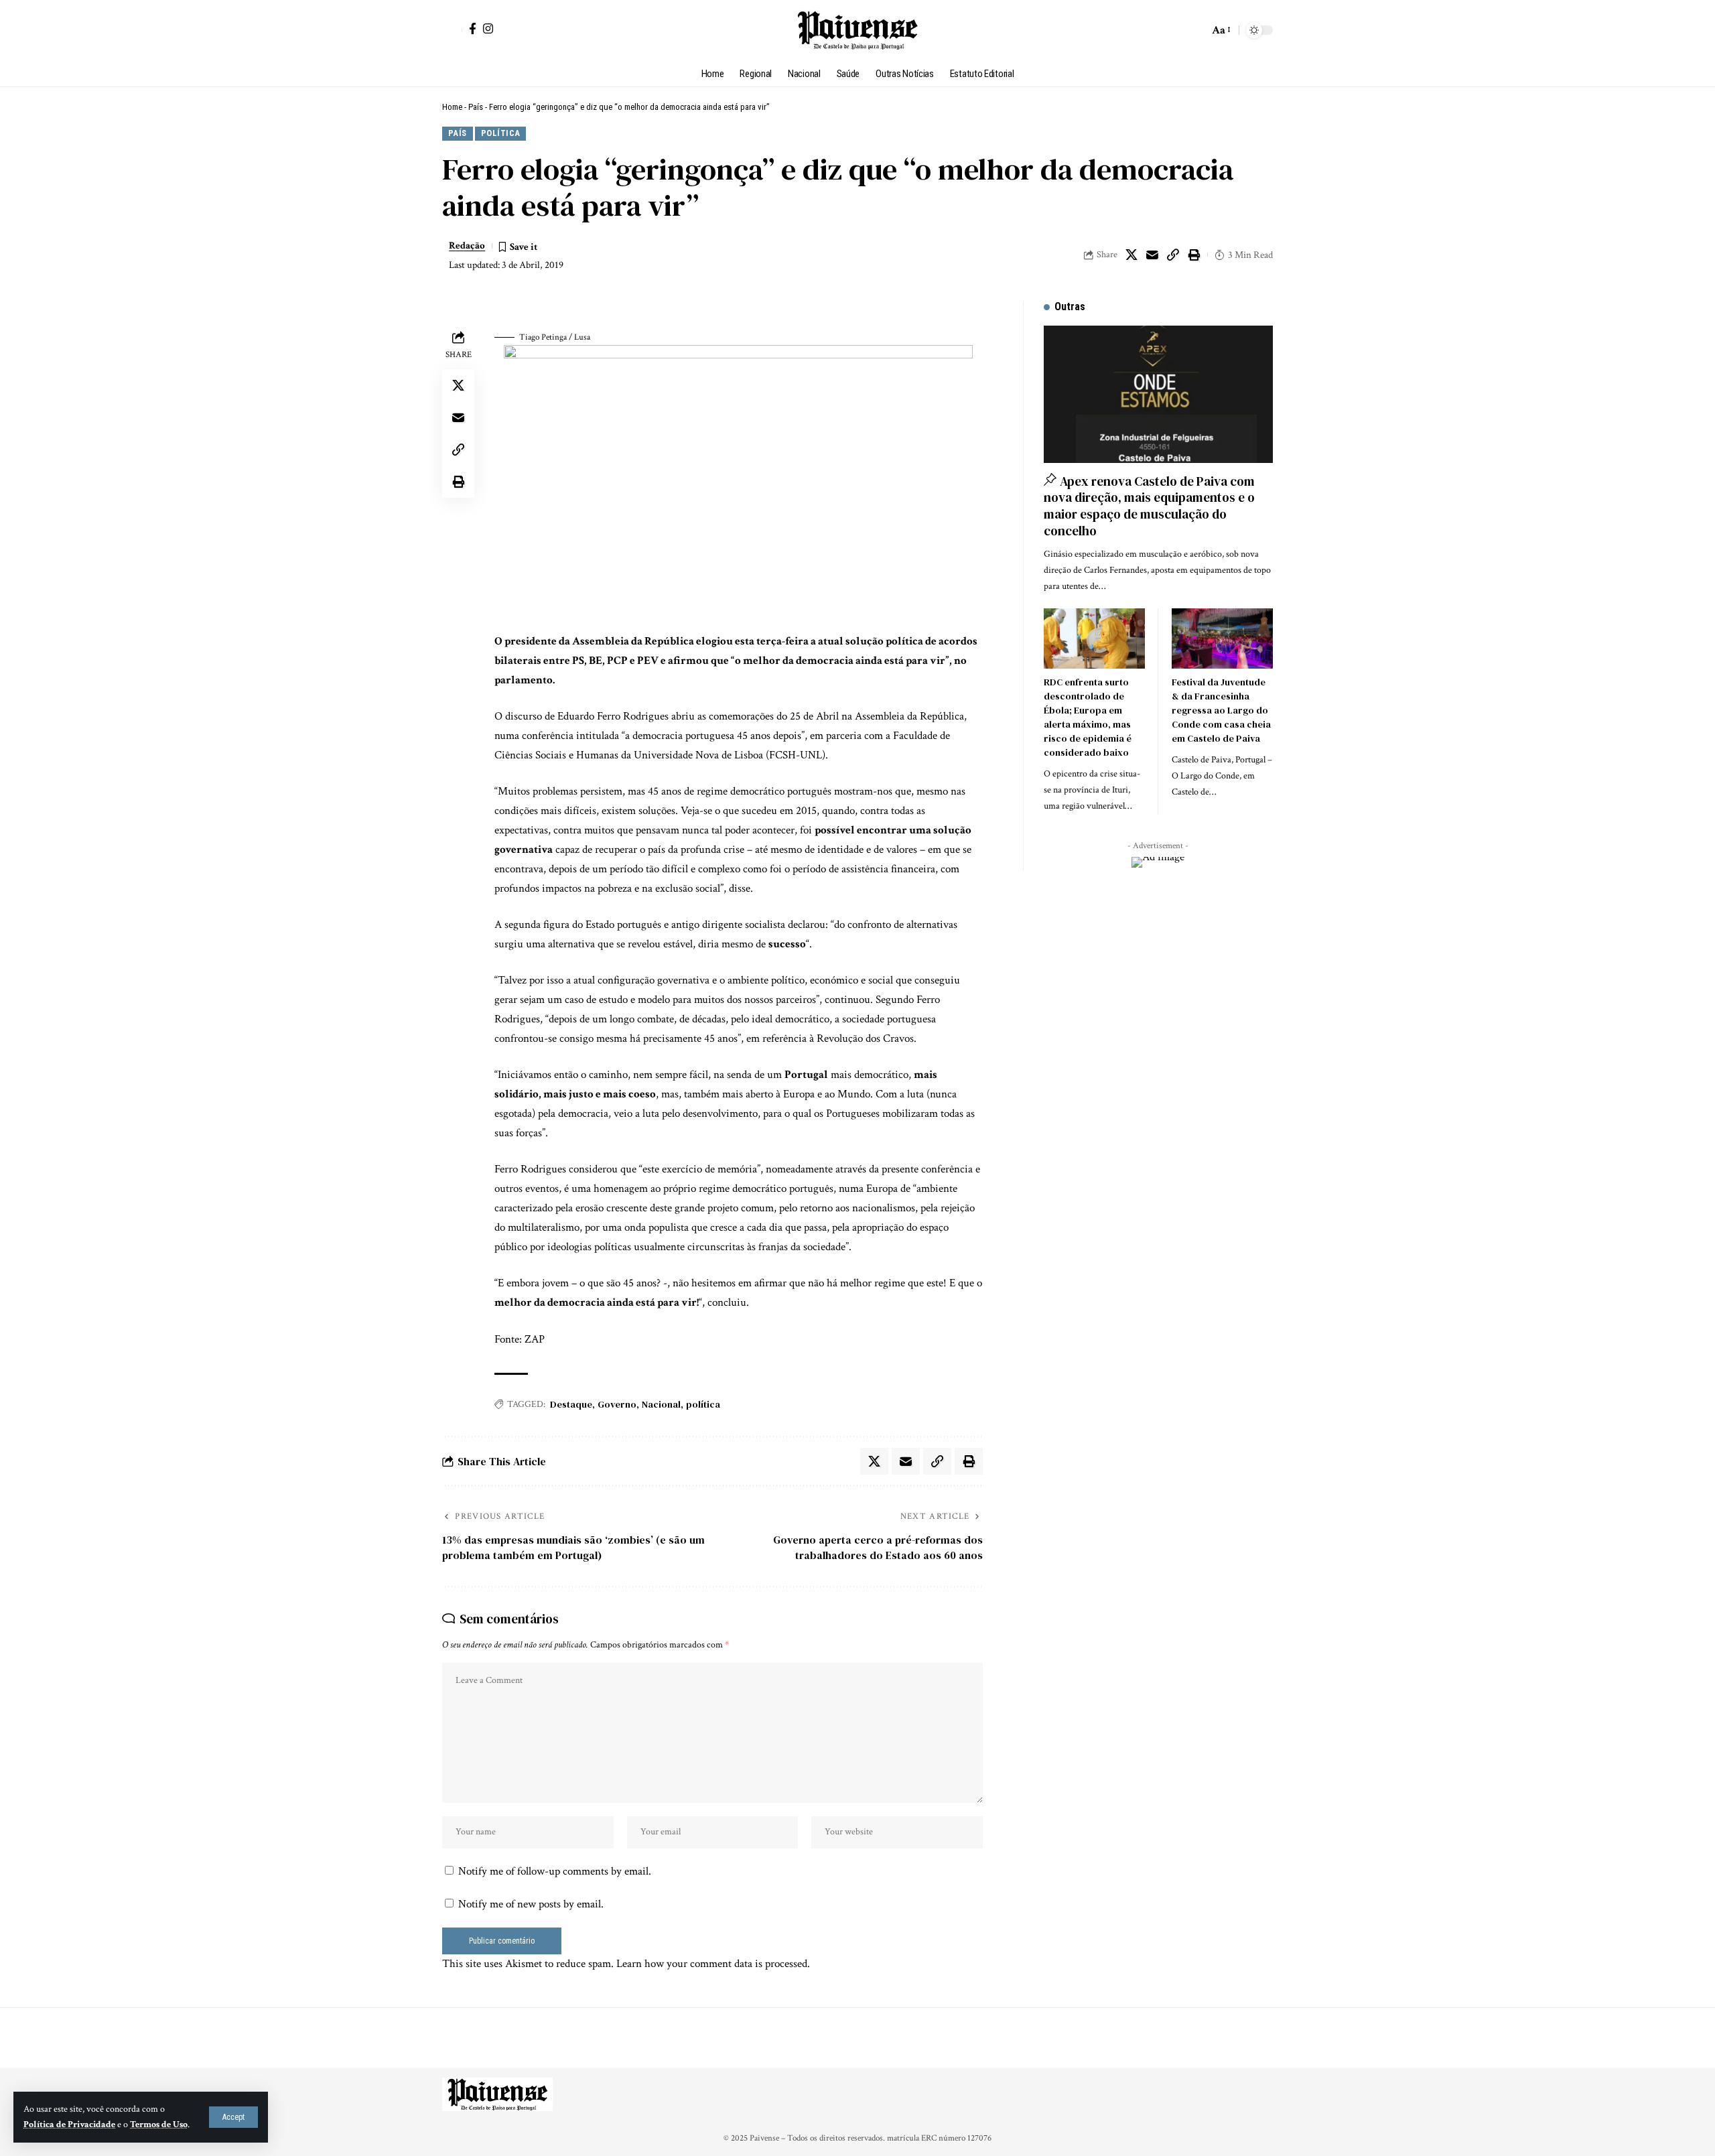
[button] (233, 2117)
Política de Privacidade (69, 2125)
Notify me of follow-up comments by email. (555, 1871)
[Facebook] (473, 28)
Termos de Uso (159, 2125)
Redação (467, 246)
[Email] (1152, 255)
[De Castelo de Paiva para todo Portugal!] (857, 30)
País (476, 107)
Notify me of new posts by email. (531, 1904)
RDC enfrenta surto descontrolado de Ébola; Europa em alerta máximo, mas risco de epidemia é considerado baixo (1088, 717)
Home (452, 107)
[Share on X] (1131, 255)
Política (501, 133)
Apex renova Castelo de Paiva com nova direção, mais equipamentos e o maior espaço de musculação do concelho (1150, 506)
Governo (617, 1404)
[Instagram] (488, 28)
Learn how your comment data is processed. (713, 1964)
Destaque (571, 1404)
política (703, 1404)
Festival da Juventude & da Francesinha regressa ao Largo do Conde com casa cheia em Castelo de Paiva (1221, 710)
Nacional (661, 1404)
